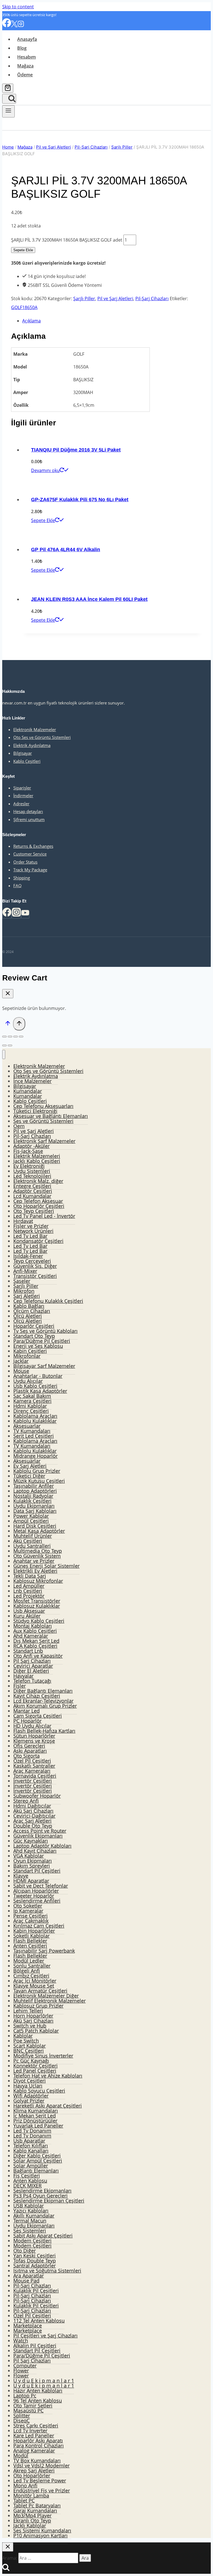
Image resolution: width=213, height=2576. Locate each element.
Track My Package (30, 870)
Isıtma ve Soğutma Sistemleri (47, 2271)
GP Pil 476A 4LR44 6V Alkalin (66, 550)
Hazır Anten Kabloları (38, 2391)
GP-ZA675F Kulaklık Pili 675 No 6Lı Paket (80, 500)
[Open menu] (8, 111)
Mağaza (25, 66)
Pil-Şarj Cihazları (152, 299)
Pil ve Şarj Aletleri (115, 299)
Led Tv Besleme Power (40, 2480)
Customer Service (30, 854)
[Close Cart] (8, 994)
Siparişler (22, 788)
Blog (22, 48)
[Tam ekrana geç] (16, 1037)
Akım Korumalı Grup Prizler (45, 1706)
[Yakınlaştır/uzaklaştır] (21, 1037)
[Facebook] (7, 26)
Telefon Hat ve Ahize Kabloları (48, 2076)
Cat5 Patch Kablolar (36, 2031)
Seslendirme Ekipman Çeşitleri (49, 2201)
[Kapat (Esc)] (4, 1037)
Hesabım (26, 57)
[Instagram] (21, 26)
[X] (14, 26)
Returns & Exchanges (33, 846)
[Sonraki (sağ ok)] (10, 1045)
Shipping (22, 878)
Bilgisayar (23, 753)
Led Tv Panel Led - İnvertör (44, 1216)
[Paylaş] (10, 1037)
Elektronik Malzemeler (35, 729)
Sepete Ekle (23, 250)
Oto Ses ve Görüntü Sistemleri (42, 737)
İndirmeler (23, 796)
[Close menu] (4, 1054)
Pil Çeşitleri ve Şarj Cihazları (45, 2336)
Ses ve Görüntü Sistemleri (43, 1121)
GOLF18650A (24, 307)
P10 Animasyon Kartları (40, 2535)
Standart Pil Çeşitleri (37, 1871)
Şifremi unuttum (29, 819)
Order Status (25, 862)
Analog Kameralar (34, 2450)
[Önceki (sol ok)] (4, 1045)
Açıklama (31, 321)
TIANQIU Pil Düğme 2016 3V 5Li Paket (76, 450)
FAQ (17, 886)
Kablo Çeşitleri (27, 761)
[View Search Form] (9, 99)
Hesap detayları (28, 811)
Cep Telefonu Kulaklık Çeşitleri (48, 1301)
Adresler (21, 804)
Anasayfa (27, 39)
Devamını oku (45, 470)
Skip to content (18, 7)
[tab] (112, 321)
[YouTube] (25, 914)
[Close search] (8, 2547)
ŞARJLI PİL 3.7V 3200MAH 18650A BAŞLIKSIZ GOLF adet (67, 240)
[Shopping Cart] (8, 88)
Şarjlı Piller (84, 299)
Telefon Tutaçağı (32, 1681)
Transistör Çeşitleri (35, 1276)
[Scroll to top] (8, 1024)
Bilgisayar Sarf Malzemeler (44, 1366)
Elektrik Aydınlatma (32, 745)
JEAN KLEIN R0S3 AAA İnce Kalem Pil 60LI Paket (89, 599)
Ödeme (25, 75)
